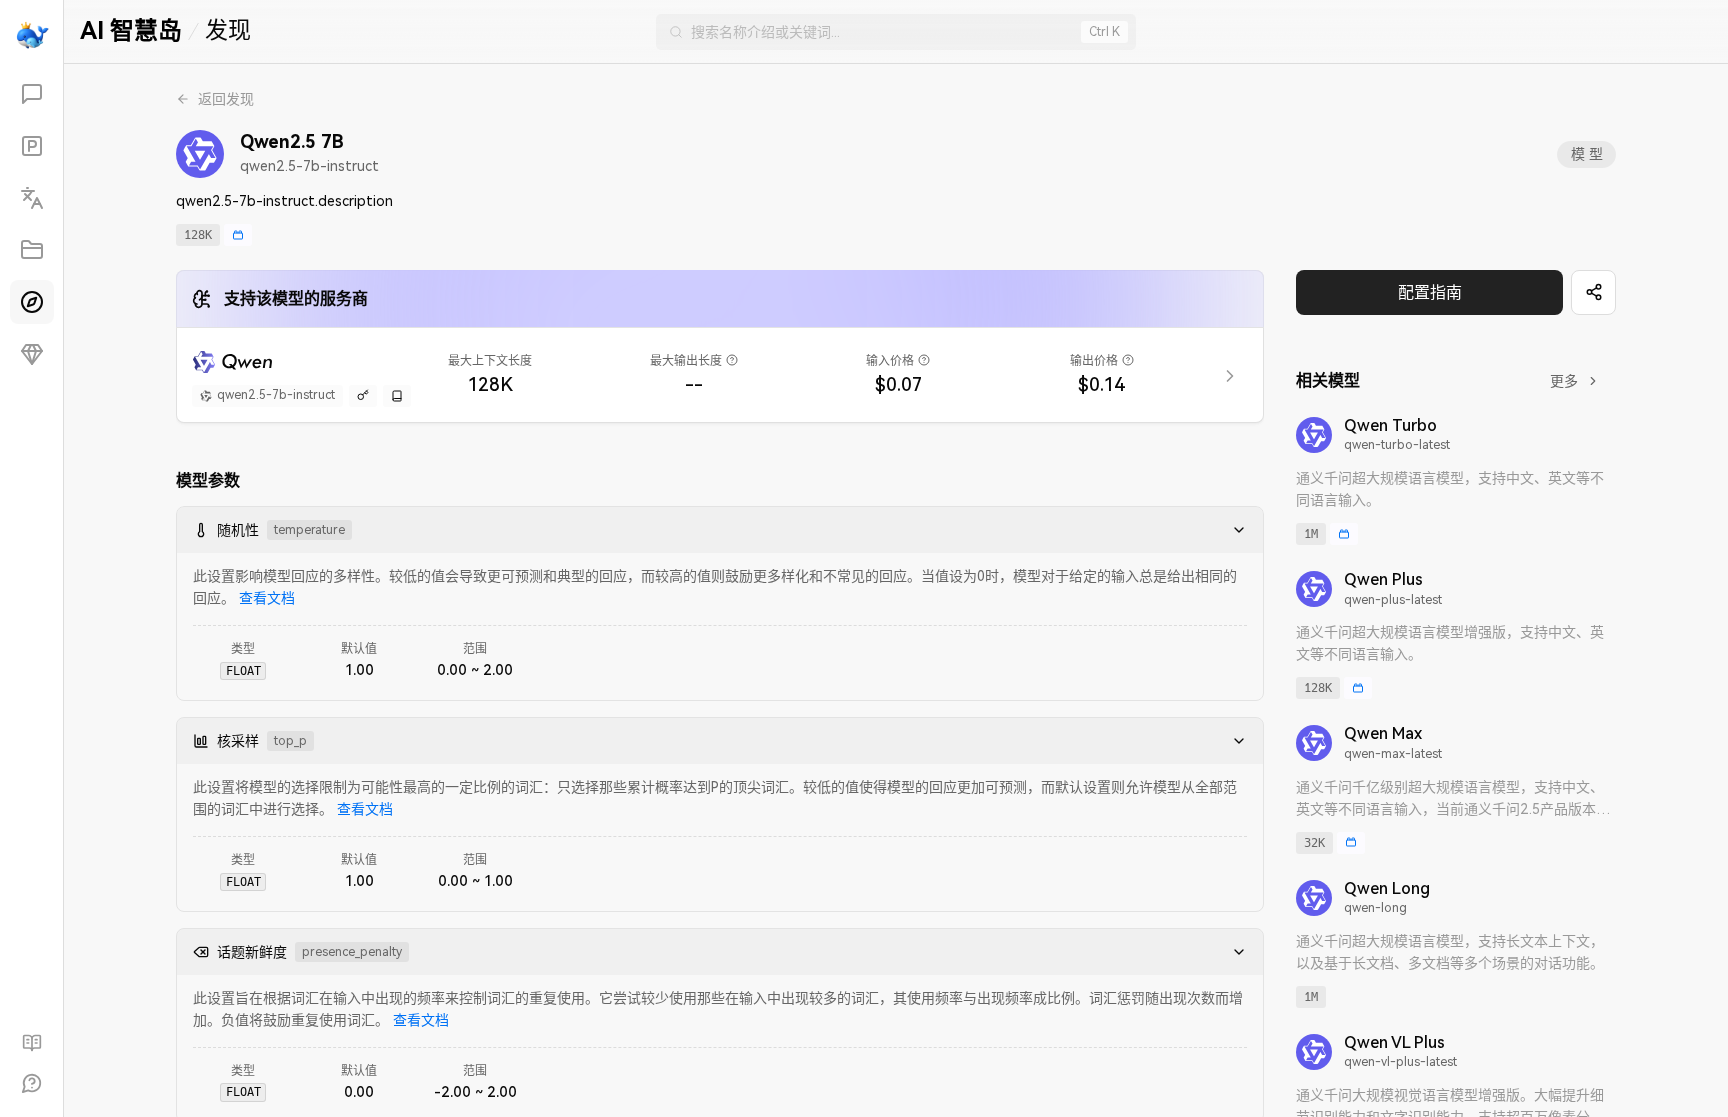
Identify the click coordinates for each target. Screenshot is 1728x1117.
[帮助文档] (32, 1043)
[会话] (32, 94)
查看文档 (267, 598)
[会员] (32, 354)
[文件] (32, 250)
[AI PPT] (32, 146)
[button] (1233, 530)
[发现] (32, 302)
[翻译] (32, 198)
